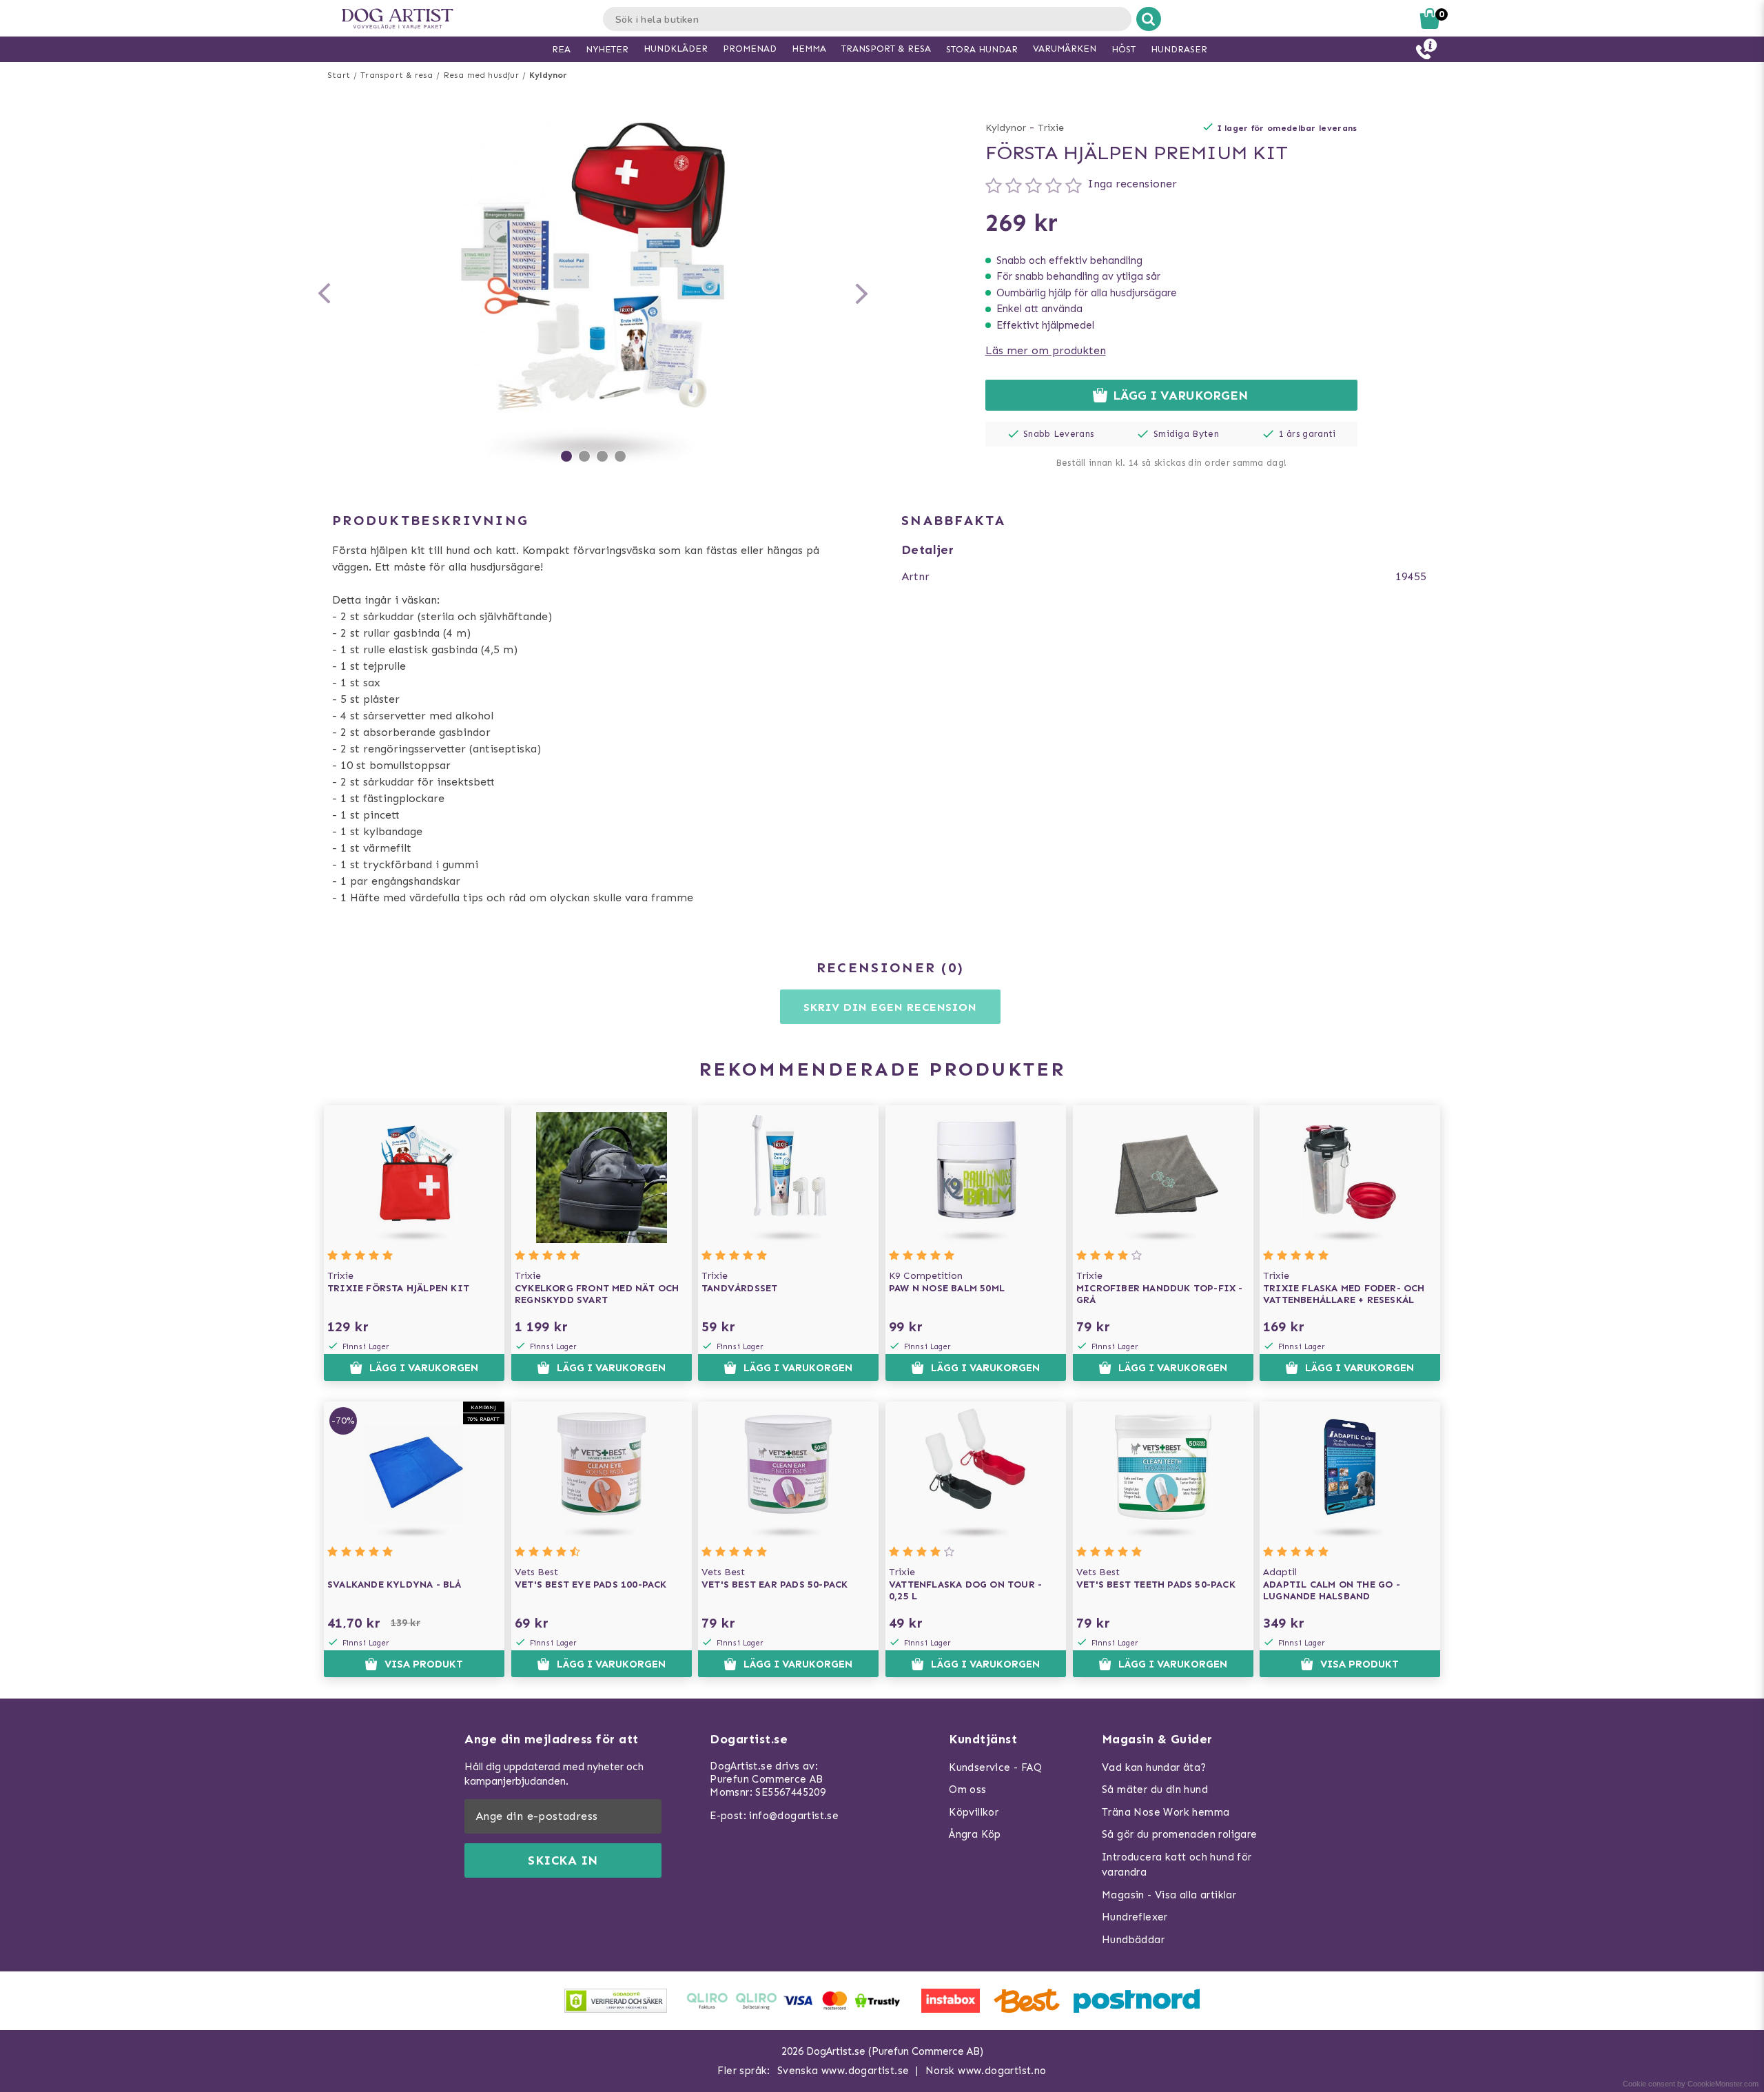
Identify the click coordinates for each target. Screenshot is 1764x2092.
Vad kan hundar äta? (1154, 1767)
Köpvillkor (974, 1812)
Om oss (967, 1790)
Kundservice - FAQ (995, 1767)
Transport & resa (397, 75)
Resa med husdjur (481, 75)
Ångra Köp (975, 1834)
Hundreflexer (1135, 1917)
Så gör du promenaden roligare (1180, 1834)
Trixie (1051, 128)
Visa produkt (424, 1664)
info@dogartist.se (794, 1816)
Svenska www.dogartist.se (843, 2071)
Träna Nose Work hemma (1166, 1812)
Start (339, 75)
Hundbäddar (1133, 1940)
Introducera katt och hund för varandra (1177, 1865)
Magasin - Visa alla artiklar (1169, 1895)
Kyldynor (548, 75)
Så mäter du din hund (1155, 1790)
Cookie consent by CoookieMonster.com (1691, 2084)
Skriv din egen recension (890, 1007)
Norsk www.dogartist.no (986, 2071)
